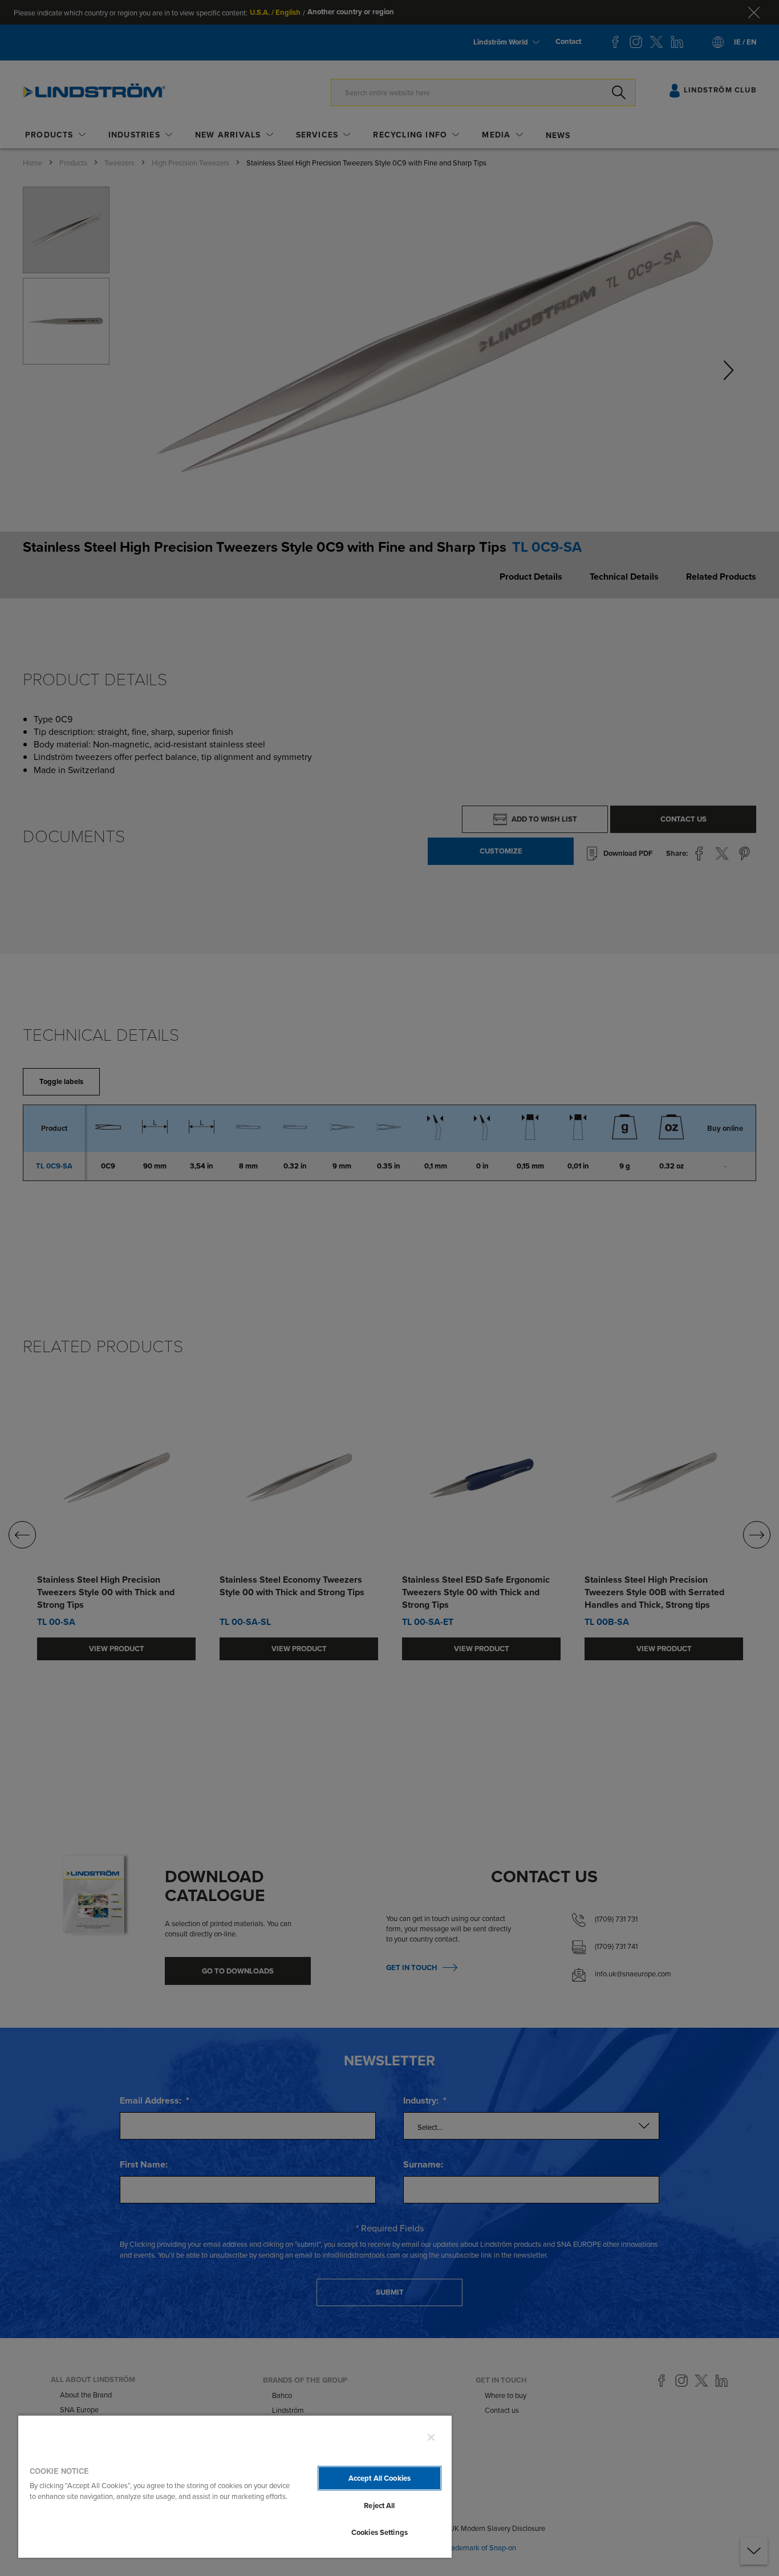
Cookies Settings (380, 2532)
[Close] (431, 2437)
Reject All (379, 2506)
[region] (235, 2486)
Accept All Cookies (380, 2478)
